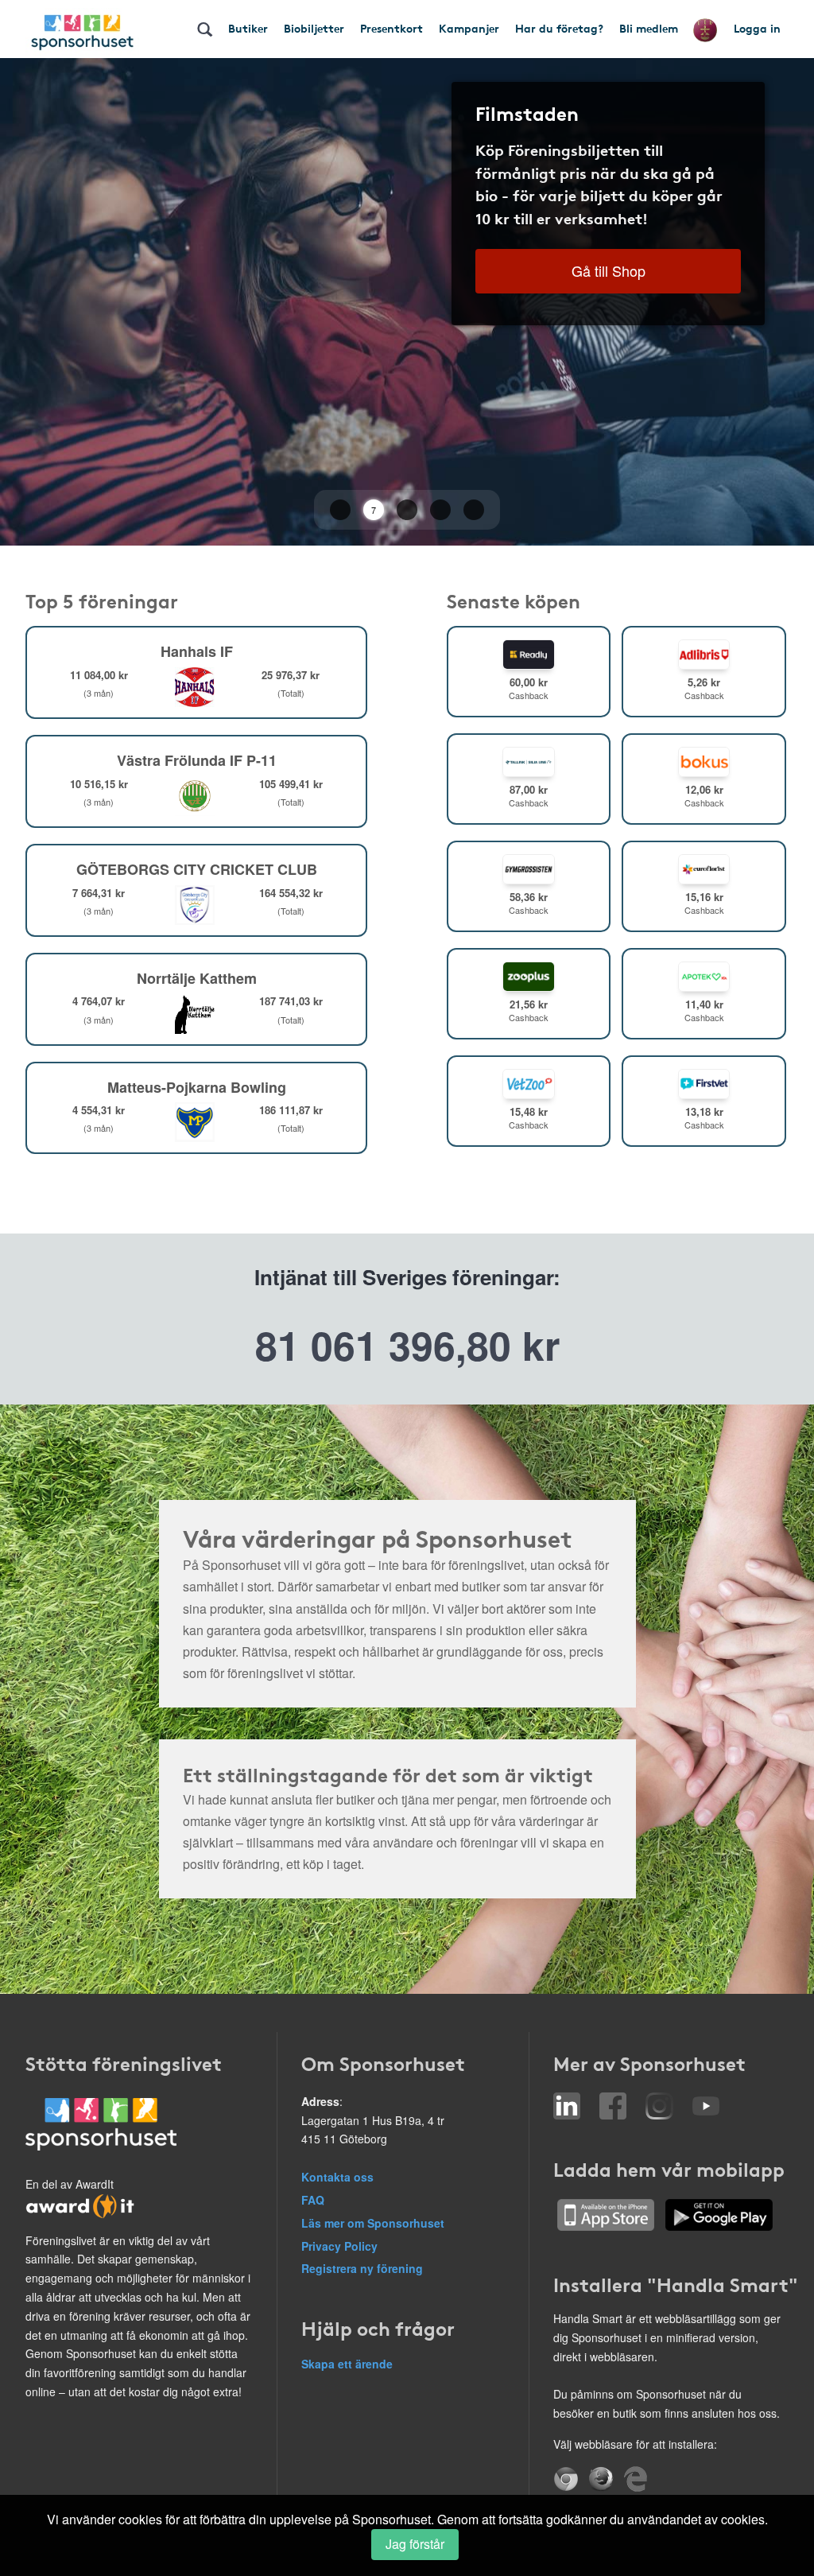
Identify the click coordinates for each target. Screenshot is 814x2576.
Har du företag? (559, 28)
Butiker (248, 28)
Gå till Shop (609, 270)
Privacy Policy (339, 2246)
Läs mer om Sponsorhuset (373, 2223)
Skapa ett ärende (347, 2364)
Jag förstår (415, 2544)
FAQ (313, 2200)
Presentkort (391, 28)
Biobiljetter (314, 28)
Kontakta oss (337, 2177)
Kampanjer (469, 28)
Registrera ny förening (362, 2268)
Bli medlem (649, 28)
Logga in (757, 28)
